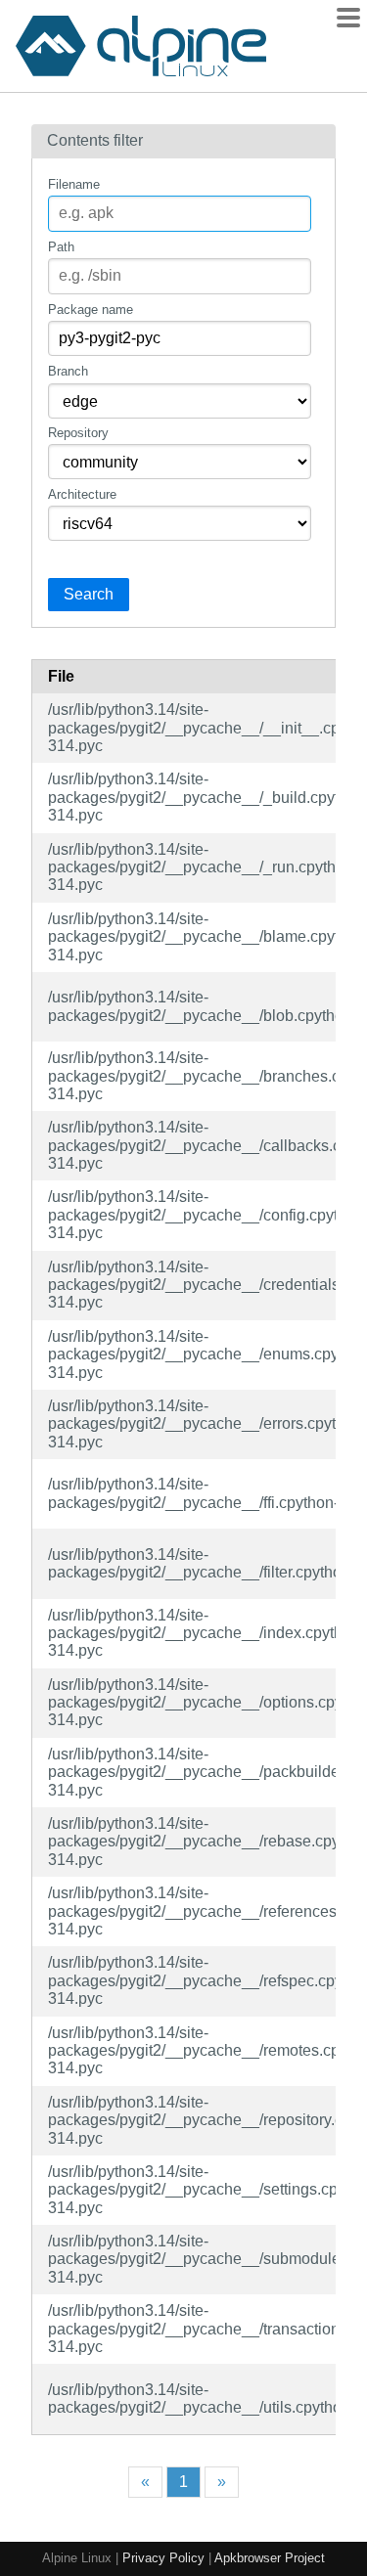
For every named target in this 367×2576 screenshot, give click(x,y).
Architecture (82, 494)
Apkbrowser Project (270, 2558)
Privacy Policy (163, 2558)
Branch (68, 371)
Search (89, 594)
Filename (74, 184)
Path (61, 247)
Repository (78, 433)
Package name (91, 310)
